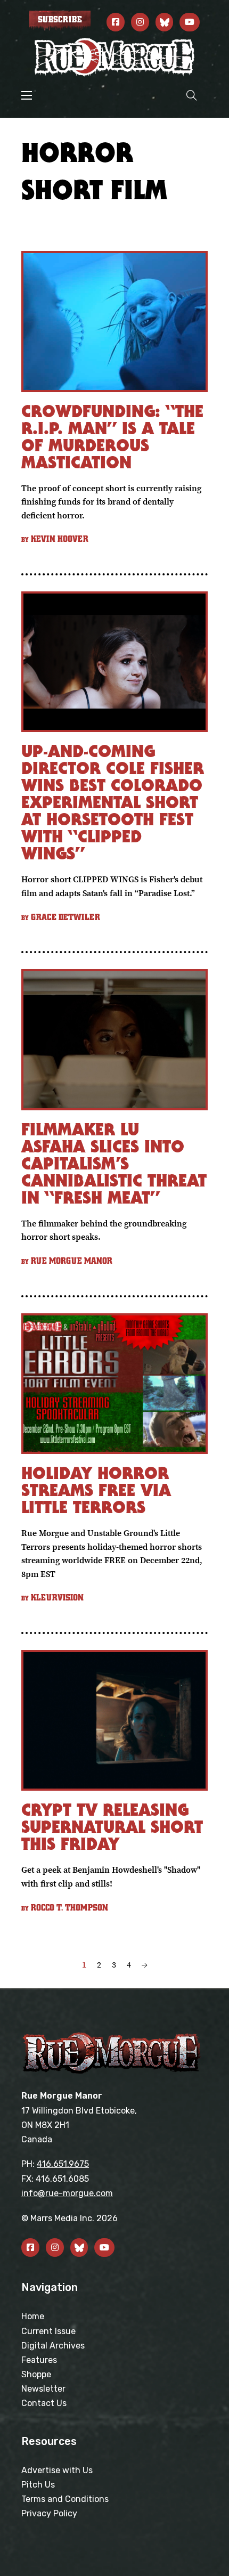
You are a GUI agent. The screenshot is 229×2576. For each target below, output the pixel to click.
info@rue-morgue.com (67, 2193)
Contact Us (44, 2403)
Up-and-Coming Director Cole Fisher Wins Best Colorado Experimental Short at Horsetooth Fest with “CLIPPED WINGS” (113, 802)
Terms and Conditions (65, 2499)
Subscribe (60, 20)
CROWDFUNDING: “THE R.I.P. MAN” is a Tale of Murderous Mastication (112, 437)
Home (33, 2316)
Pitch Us (38, 2485)
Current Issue (48, 2331)
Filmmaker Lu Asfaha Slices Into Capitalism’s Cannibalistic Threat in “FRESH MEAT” (114, 1163)
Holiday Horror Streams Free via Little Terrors (96, 1490)
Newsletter (43, 2389)
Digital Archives (53, 2346)
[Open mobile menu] (27, 95)
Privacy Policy (49, 2513)
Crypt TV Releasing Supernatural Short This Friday (112, 1827)
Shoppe (36, 2374)
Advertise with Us (57, 2470)
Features (39, 2360)
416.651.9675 (63, 2164)
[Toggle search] (192, 95)
